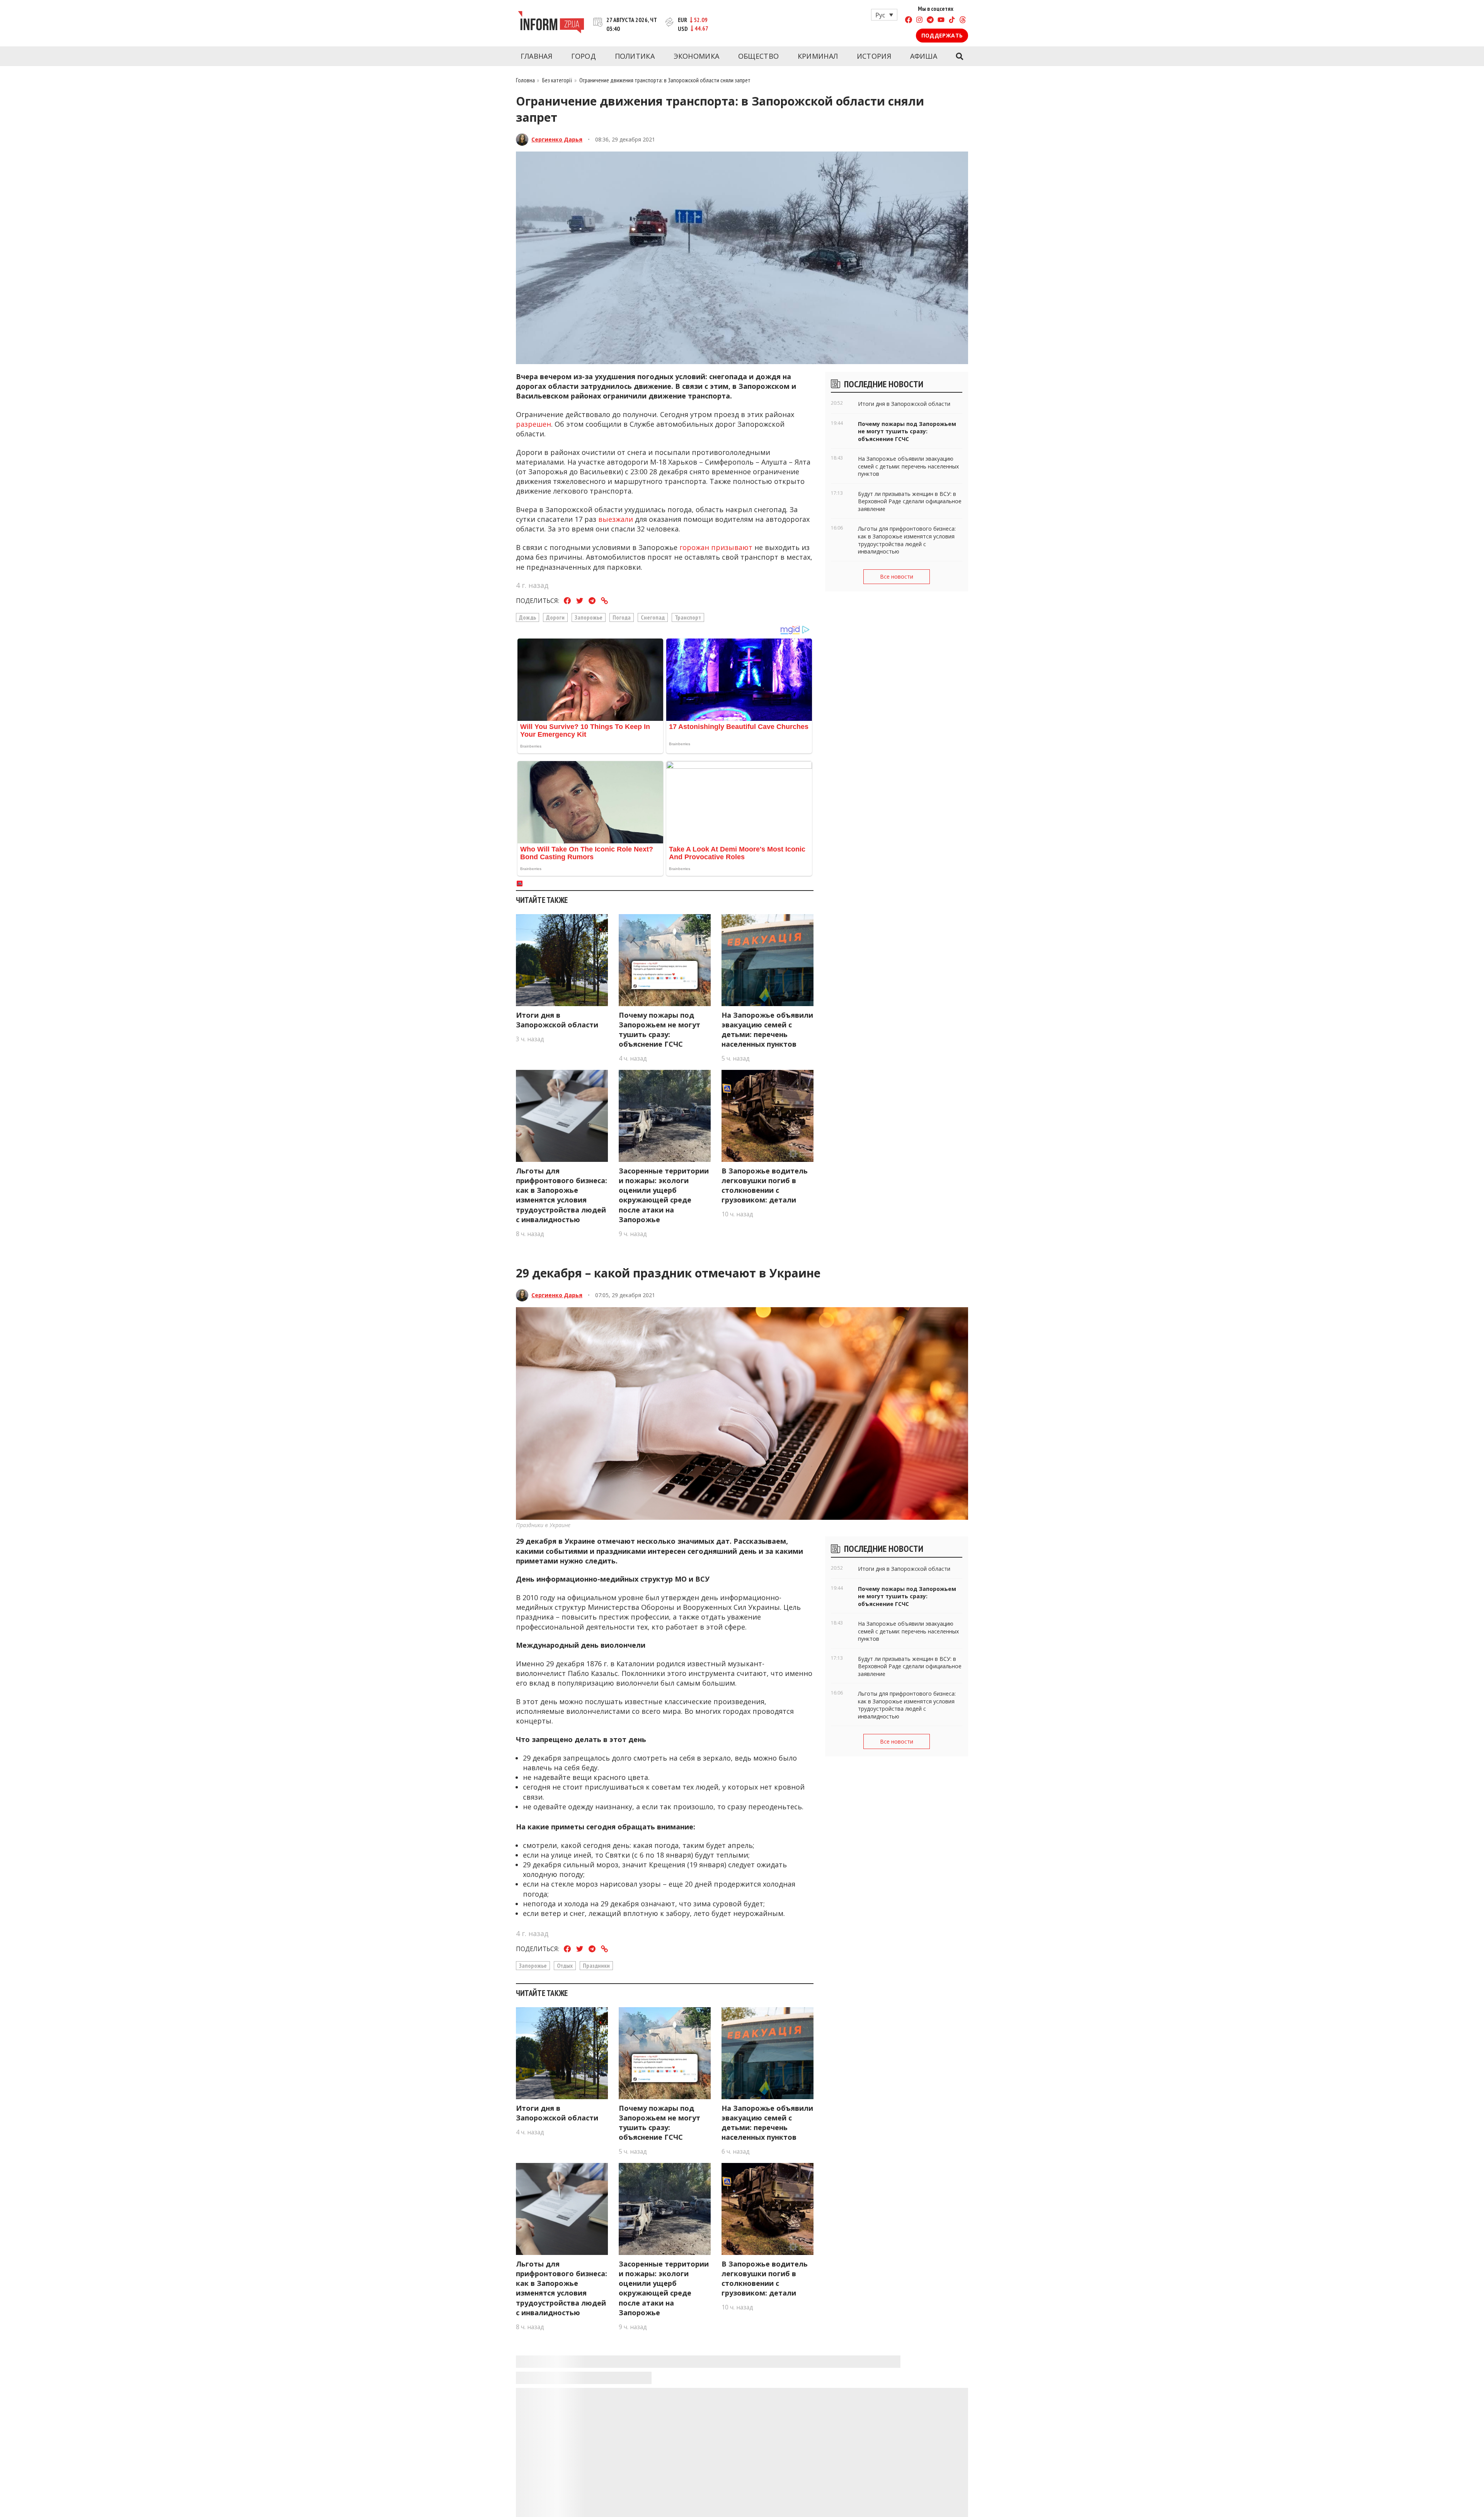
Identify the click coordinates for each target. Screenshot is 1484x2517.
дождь (528, 617)
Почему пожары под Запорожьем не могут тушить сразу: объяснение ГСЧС (659, 1030)
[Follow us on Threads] (963, 21)
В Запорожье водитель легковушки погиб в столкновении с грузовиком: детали (765, 1185)
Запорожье (589, 617)
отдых (565, 1965)
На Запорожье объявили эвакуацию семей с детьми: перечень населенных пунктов (767, 1030)
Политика (635, 56)
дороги (555, 617)
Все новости (897, 576)
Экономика (697, 56)
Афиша (924, 56)
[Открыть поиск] (959, 56)
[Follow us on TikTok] (952, 21)
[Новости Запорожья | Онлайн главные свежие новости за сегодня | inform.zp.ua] (551, 23)
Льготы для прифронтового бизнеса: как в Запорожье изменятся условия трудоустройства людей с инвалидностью (562, 1195)
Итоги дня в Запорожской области (557, 1020)
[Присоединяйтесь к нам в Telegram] (930, 21)
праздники (596, 1965)
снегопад (653, 617)
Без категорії (557, 80)
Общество (758, 56)
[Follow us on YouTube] (941, 21)
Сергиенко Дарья (557, 139)
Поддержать (942, 35)
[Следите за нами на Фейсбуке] (909, 21)
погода (622, 617)
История (874, 56)
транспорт (688, 617)
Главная (536, 56)
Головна (525, 80)
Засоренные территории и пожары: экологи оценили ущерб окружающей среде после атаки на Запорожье (664, 1195)
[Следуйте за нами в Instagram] (919, 21)
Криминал (818, 56)
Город (584, 56)
